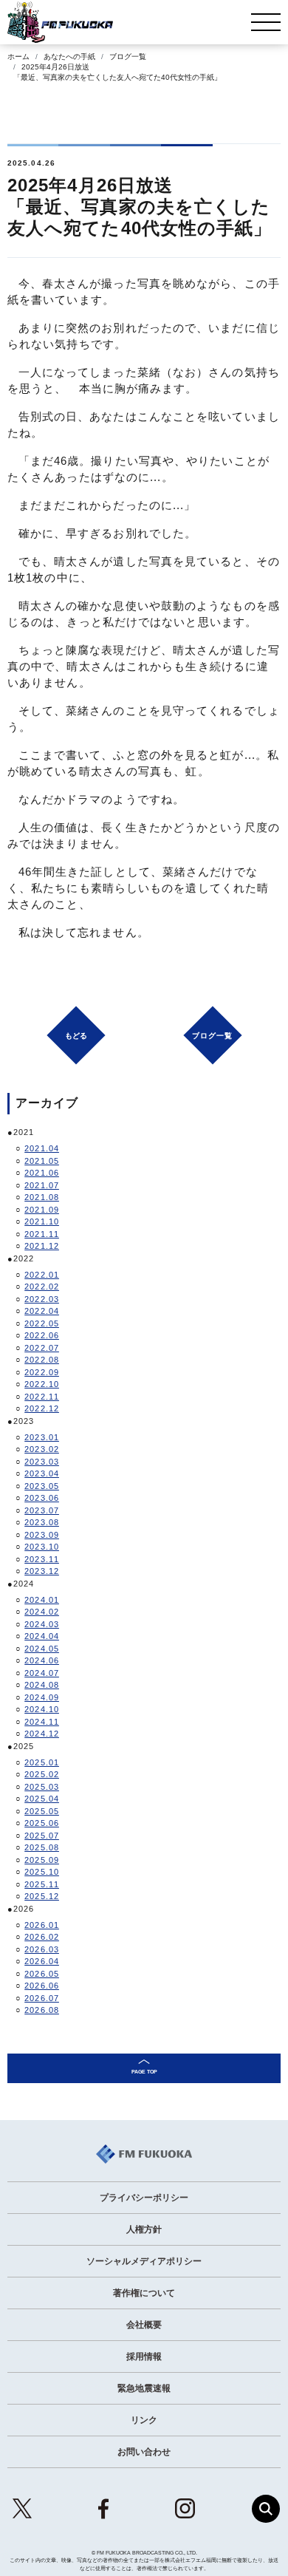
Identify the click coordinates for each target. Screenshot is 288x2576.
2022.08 (42, 1360)
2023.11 (42, 1559)
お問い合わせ (144, 2452)
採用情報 (144, 2357)
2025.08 (42, 1847)
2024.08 (42, 1685)
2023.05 (42, 1486)
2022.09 (42, 1372)
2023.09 (42, 1535)
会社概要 (144, 2325)
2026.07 (42, 1998)
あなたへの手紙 (69, 57)
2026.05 (42, 1974)
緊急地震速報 (144, 2388)
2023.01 (42, 1437)
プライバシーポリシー (144, 2198)
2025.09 (42, 1860)
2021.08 (42, 1197)
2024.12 (42, 1734)
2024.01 (42, 1600)
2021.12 (42, 1246)
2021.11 (42, 1234)
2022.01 (42, 1275)
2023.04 (42, 1473)
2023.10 (42, 1547)
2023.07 (42, 1510)
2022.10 (42, 1384)
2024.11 (42, 1722)
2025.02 (42, 1774)
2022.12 (42, 1408)
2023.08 (42, 1522)
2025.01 (42, 1762)
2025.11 (42, 1884)
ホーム (18, 57)
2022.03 (42, 1299)
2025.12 (42, 1896)
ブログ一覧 (128, 57)
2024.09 (42, 1697)
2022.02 (42, 1287)
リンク (144, 2420)
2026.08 (42, 2010)
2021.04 (42, 1148)
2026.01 (42, 1925)
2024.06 (42, 1660)
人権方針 (144, 2229)
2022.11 (42, 1397)
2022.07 (42, 1348)
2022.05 (42, 1323)
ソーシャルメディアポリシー (144, 2261)
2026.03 (42, 1949)
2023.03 (42, 1462)
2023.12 (42, 1571)
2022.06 (42, 1335)
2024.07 (42, 1673)
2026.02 (42, 1937)
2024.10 (42, 1709)
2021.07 (42, 1185)
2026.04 (42, 1961)
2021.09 (42, 1210)
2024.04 (42, 1636)
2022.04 (42, 1311)
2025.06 (42, 1823)
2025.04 (42, 1799)
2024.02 (42, 1612)
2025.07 (42, 1836)
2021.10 (42, 1221)
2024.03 (42, 1624)
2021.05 (42, 1161)
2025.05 (42, 1811)
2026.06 (42, 1986)
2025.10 (42, 1872)
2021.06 (42, 1173)
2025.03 (42, 1787)
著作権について (144, 2293)
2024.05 (42, 1649)
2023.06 (42, 1498)
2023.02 (42, 1449)
